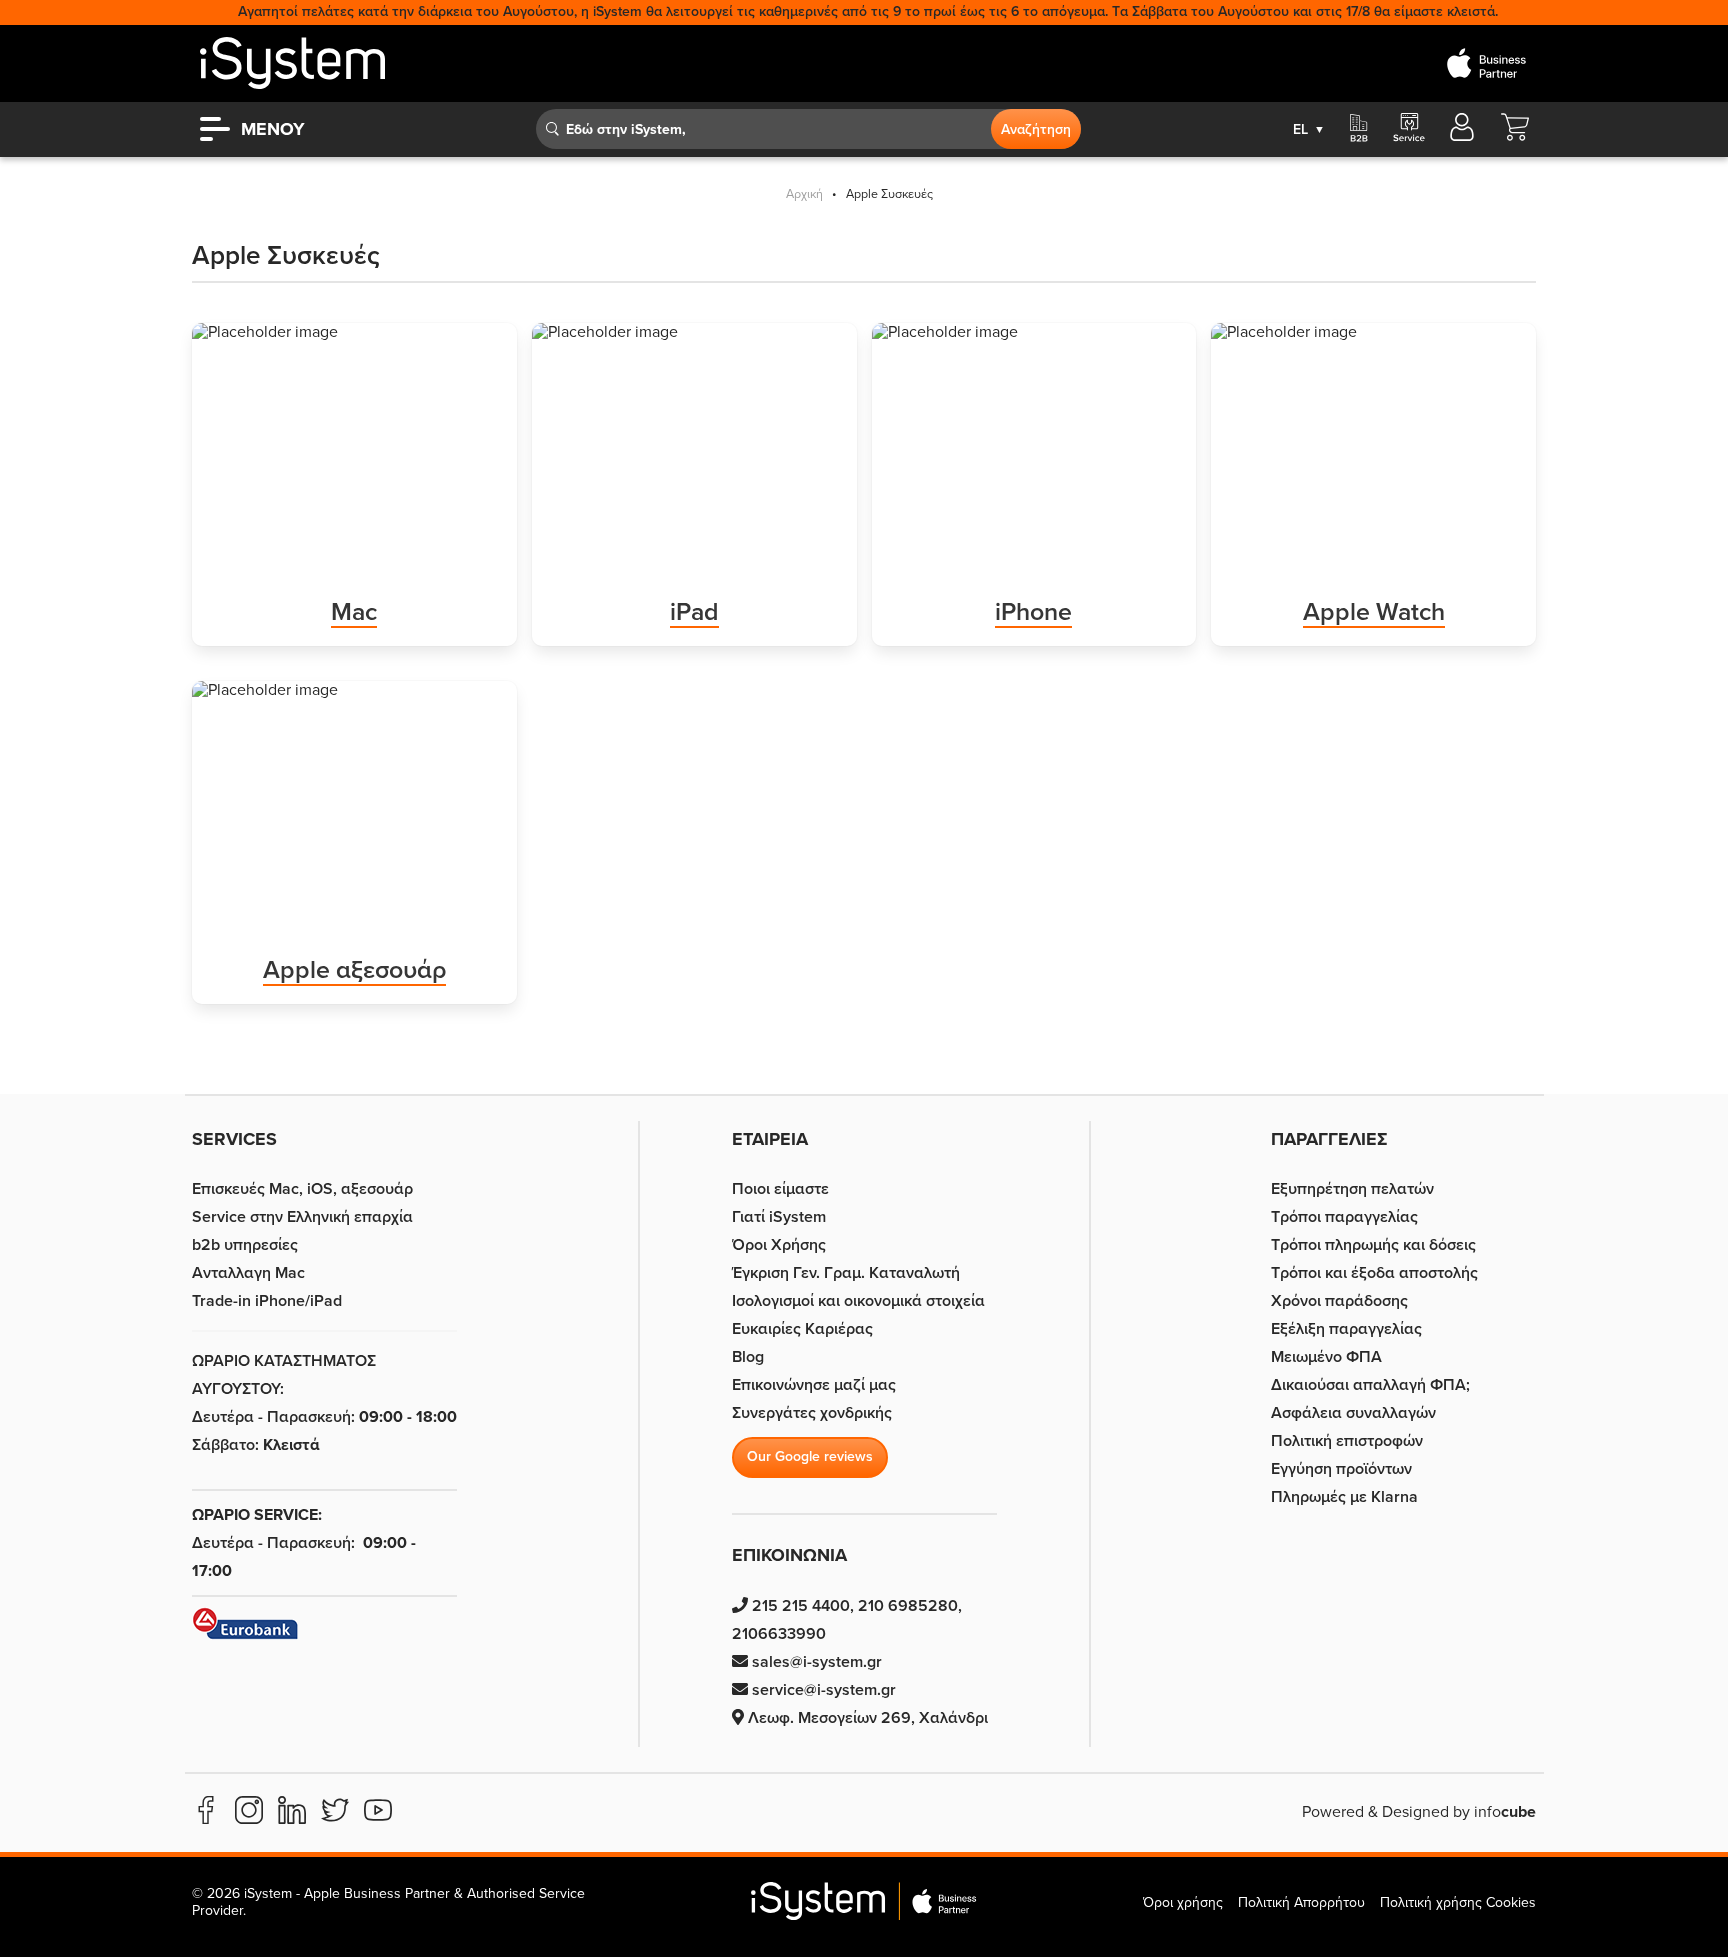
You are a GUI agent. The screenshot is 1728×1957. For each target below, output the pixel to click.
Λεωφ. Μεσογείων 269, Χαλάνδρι (866, 1718)
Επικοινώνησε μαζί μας (814, 1385)
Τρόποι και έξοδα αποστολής (1374, 1273)
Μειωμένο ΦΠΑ (1326, 1357)
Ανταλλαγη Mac (248, 1273)
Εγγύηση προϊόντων (1341, 1469)
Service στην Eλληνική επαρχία (302, 1217)
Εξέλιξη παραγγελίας (1346, 1329)
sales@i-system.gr (815, 1662)
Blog (748, 1357)
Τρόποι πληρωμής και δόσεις (1373, 1245)
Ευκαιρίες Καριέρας (802, 1329)
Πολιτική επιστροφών (1347, 1441)
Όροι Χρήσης (779, 1245)
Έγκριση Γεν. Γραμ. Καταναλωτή (846, 1273)
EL (1309, 129)
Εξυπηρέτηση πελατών (1352, 1189)
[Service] (1408, 129)
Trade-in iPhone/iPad (267, 1301)
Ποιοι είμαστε (780, 1189)
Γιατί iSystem (779, 1217)
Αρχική (804, 194)
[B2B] (1359, 129)
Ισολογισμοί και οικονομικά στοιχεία (858, 1301)
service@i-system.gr (822, 1690)
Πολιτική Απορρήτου (1301, 1902)
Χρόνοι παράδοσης (1339, 1301)
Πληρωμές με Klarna (1344, 1497)
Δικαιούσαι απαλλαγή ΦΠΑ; (1370, 1385)
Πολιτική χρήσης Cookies (1458, 1902)
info (1505, 1812)
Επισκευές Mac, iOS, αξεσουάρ (302, 1189)
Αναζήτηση (1036, 129)
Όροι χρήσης (1183, 1902)
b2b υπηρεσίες (245, 1245)
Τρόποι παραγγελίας (1344, 1217)
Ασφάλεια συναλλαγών (1353, 1413)
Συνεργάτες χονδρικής (812, 1413)
